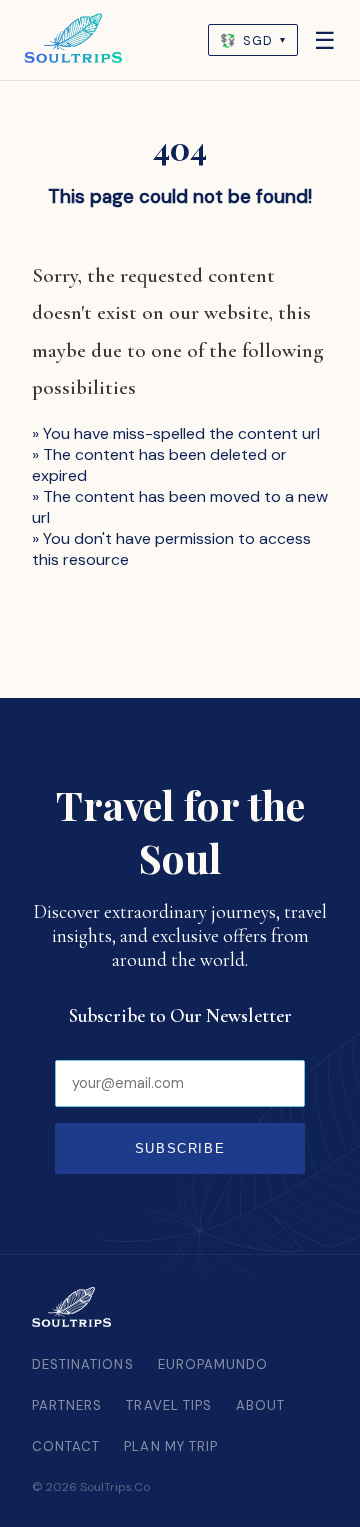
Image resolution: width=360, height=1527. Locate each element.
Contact (66, 1446)
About (260, 1405)
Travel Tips (169, 1405)
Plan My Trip (171, 1446)
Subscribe (180, 1148)
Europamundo (213, 1364)
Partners (67, 1405)
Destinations (83, 1364)
